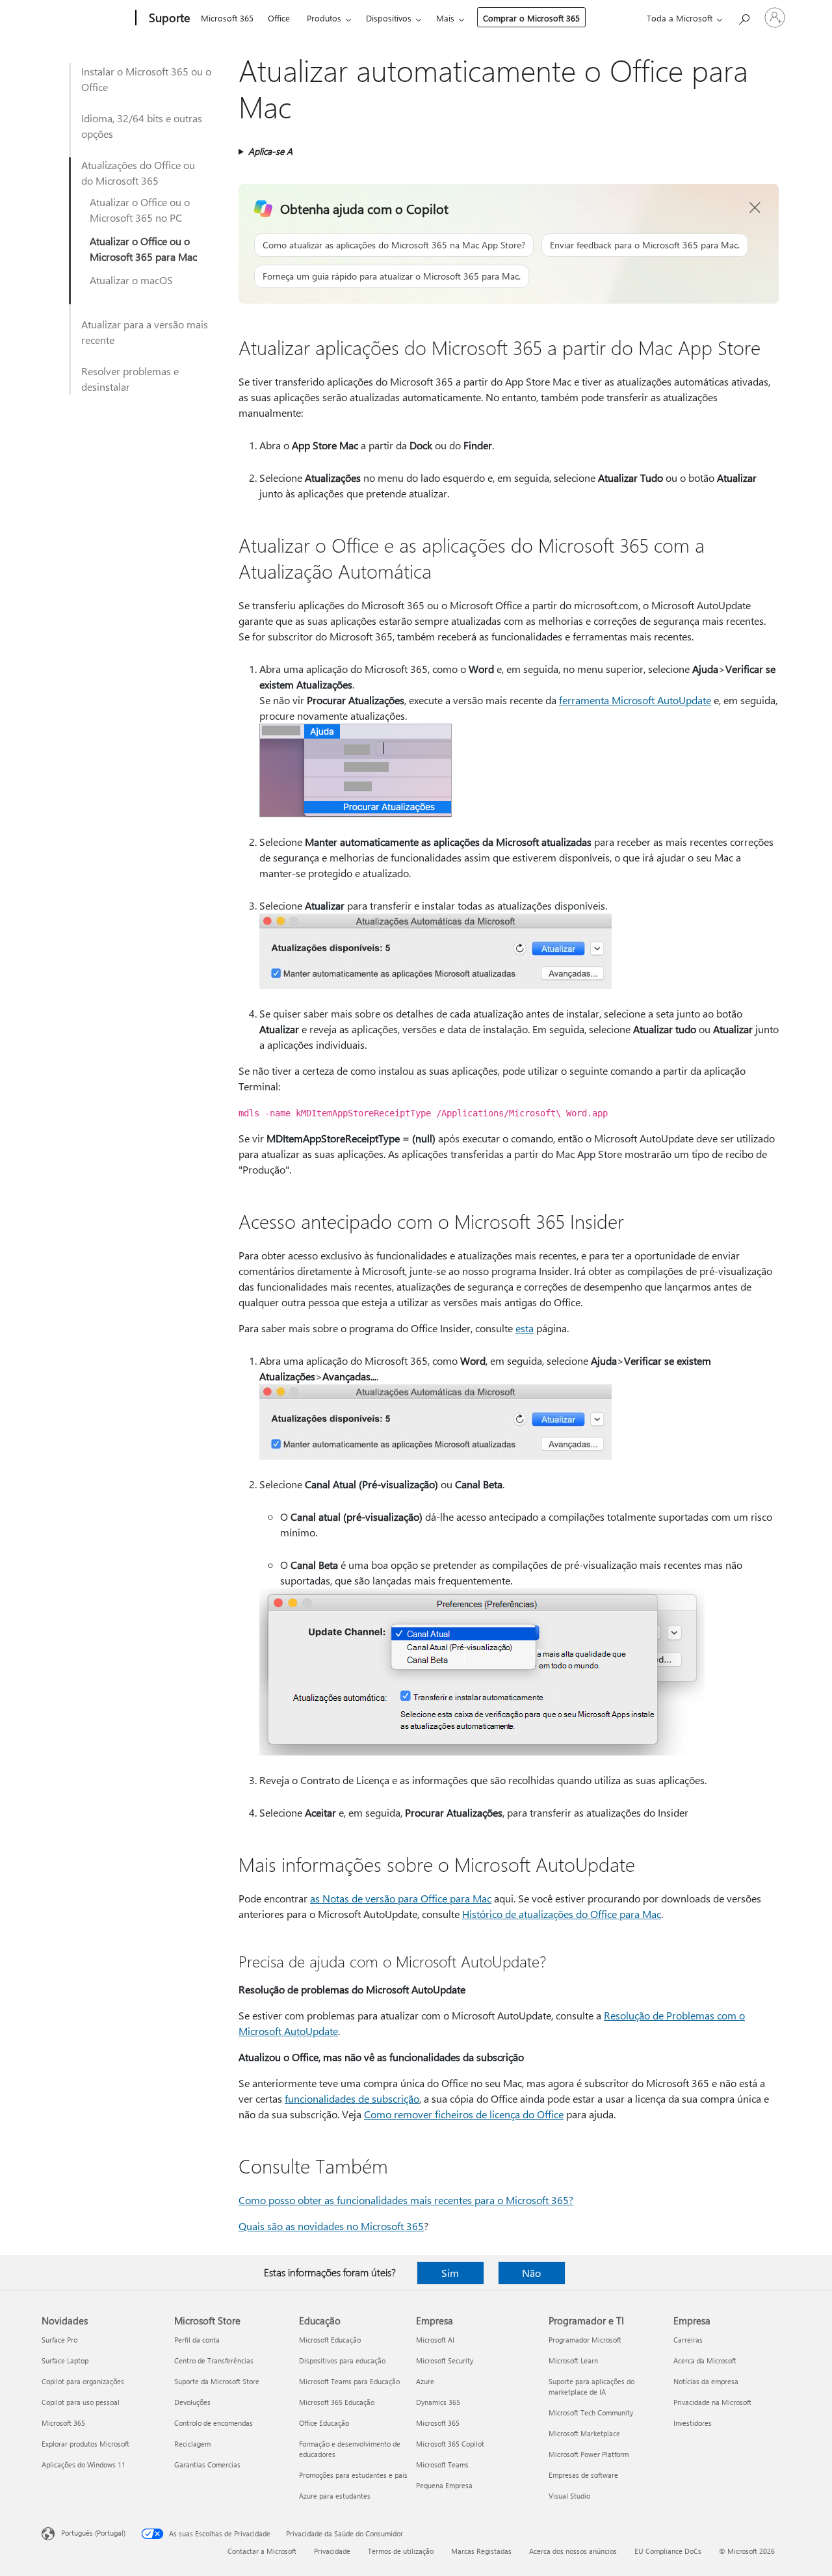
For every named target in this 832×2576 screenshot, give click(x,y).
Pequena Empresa (444, 2485)
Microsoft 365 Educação (337, 2402)
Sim (450, 2273)
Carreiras (688, 2340)
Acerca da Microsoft (705, 2360)
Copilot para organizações (83, 2381)
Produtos (324, 18)
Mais (445, 18)
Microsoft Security (445, 2360)
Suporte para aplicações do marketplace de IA (591, 2386)
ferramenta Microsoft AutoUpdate (635, 700)
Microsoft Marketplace (584, 2433)
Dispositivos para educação (342, 2360)
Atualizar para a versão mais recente (145, 332)
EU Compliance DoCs (668, 2551)
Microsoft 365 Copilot (450, 2444)
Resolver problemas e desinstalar (130, 379)
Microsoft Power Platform (589, 2454)
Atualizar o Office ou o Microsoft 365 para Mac (143, 249)
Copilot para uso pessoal (81, 2402)
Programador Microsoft (585, 2340)
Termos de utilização (401, 2551)
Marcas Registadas (481, 2551)
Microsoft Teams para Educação (349, 2381)
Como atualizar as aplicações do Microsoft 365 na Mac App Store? (394, 245)
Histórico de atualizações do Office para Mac (562, 1914)
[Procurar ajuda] (744, 17)
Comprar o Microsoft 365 (531, 18)
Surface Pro (59, 2340)
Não (531, 2273)
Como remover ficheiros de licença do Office (464, 2114)
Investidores (693, 2423)
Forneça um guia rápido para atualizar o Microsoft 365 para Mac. (392, 276)
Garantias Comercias (207, 2464)
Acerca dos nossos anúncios (573, 2551)
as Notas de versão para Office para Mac (401, 1898)
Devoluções (192, 2402)
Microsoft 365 (227, 18)
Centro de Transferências (214, 2360)
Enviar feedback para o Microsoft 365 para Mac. (645, 245)
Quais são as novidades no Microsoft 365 (331, 2226)
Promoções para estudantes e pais (353, 2475)
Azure (425, 2381)
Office (279, 18)
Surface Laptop (65, 2360)
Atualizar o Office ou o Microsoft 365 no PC (140, 210)
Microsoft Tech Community (591, 2412)
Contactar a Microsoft (262, 2551)
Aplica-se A (270, 151)
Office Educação (324, 2423)
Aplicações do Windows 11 (84, 2464)
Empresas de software (583, 2475)
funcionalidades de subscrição (352, 2098)
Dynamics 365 (438, 2402)
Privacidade (332, 2551)
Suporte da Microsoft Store (217, 2381)
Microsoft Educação (330, 2340)
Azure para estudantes (335, 2496)
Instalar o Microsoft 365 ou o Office (146, 79)
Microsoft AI (435, 2340)
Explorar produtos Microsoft (85, 2444)
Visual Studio (569, 2496)
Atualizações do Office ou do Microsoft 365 (138, 173)
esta (525, 1328)
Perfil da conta (197, 2340)
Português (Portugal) (93, 2533)
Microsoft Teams (442, 2464)
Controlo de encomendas (214, 2423)
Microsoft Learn (573, 2360)
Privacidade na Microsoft (712, 2402)
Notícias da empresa (706, 2381)
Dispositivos (389, 18)
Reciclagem (192, 2444)
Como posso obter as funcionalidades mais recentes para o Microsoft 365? (406, 2200)
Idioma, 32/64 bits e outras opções (142, 126)
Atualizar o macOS (131, 280)
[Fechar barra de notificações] (755, 208)
